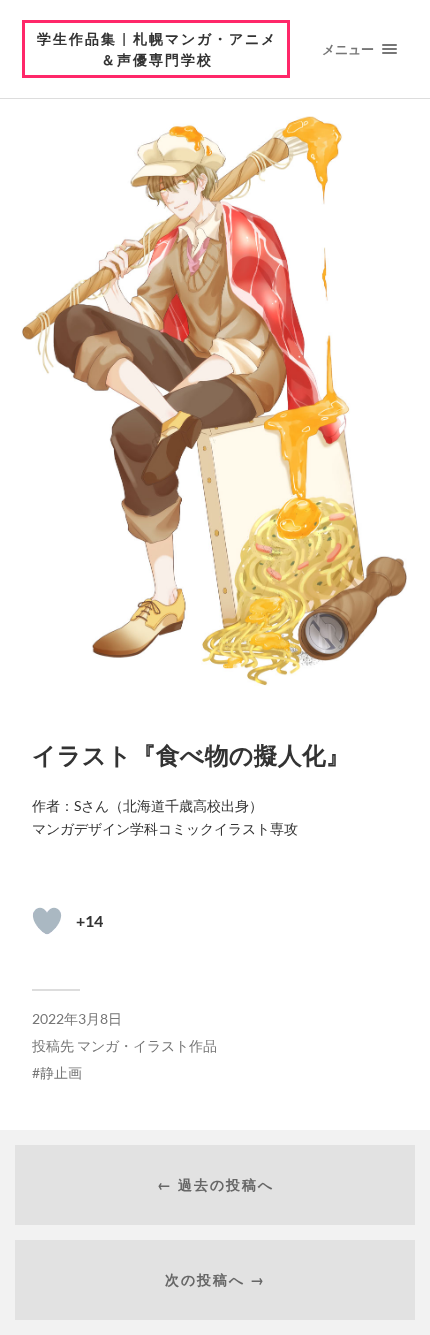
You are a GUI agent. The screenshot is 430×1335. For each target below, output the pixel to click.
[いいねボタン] (47, 921)
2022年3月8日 (77, 1018)
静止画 (61, 1072)
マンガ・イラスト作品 (147, 1045)
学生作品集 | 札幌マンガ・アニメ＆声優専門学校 (157, 49)
